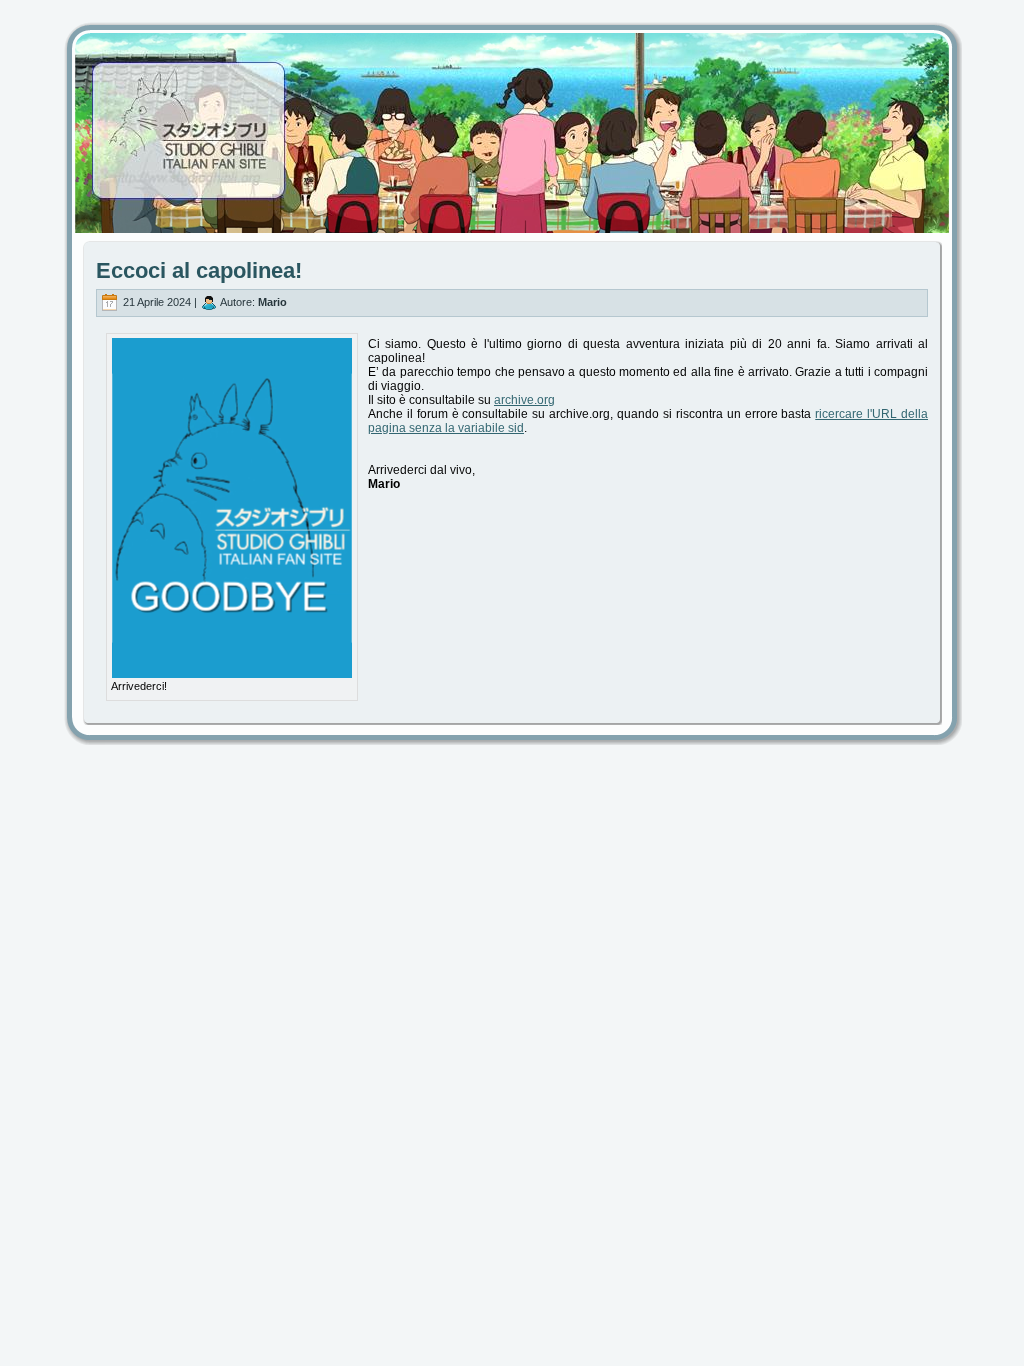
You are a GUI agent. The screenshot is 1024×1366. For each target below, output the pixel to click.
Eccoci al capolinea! (199, 270)
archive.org (524, 400)
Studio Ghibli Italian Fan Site (512, 115)
